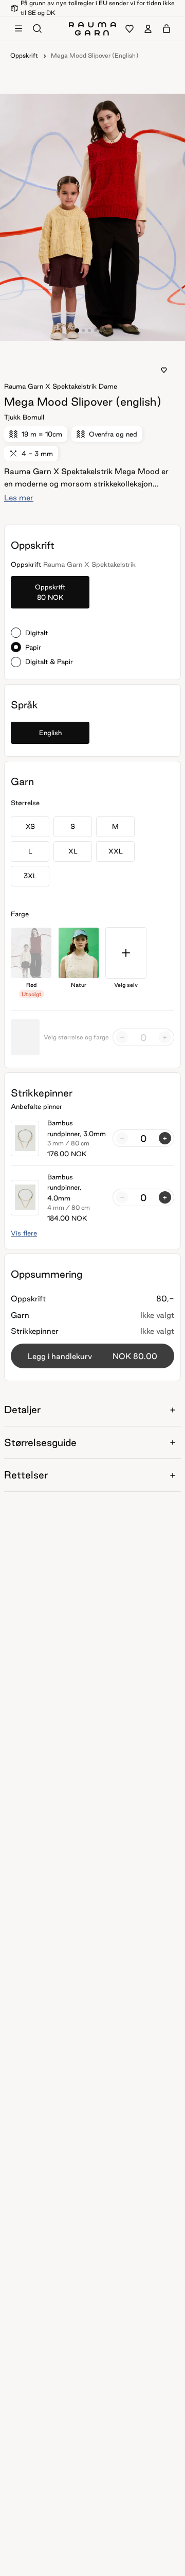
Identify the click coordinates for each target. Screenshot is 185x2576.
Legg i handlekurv (92, 1356)
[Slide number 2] (89, 330)
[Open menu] (18, 29)
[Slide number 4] (102, 330)
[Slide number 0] (77, 330)
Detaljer (22, 1409)
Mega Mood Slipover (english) (95, 55)
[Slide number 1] (83, 330)
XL (73, 851)
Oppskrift (24, 55)
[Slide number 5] (108, 330)
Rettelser (26, 1475)
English (50, 733)
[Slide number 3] (96, 330)
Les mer (19, 498)
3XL (30, 876)
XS (30, 826)
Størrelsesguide (40, 1442)
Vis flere (24, 1233)
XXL (116, 851)
